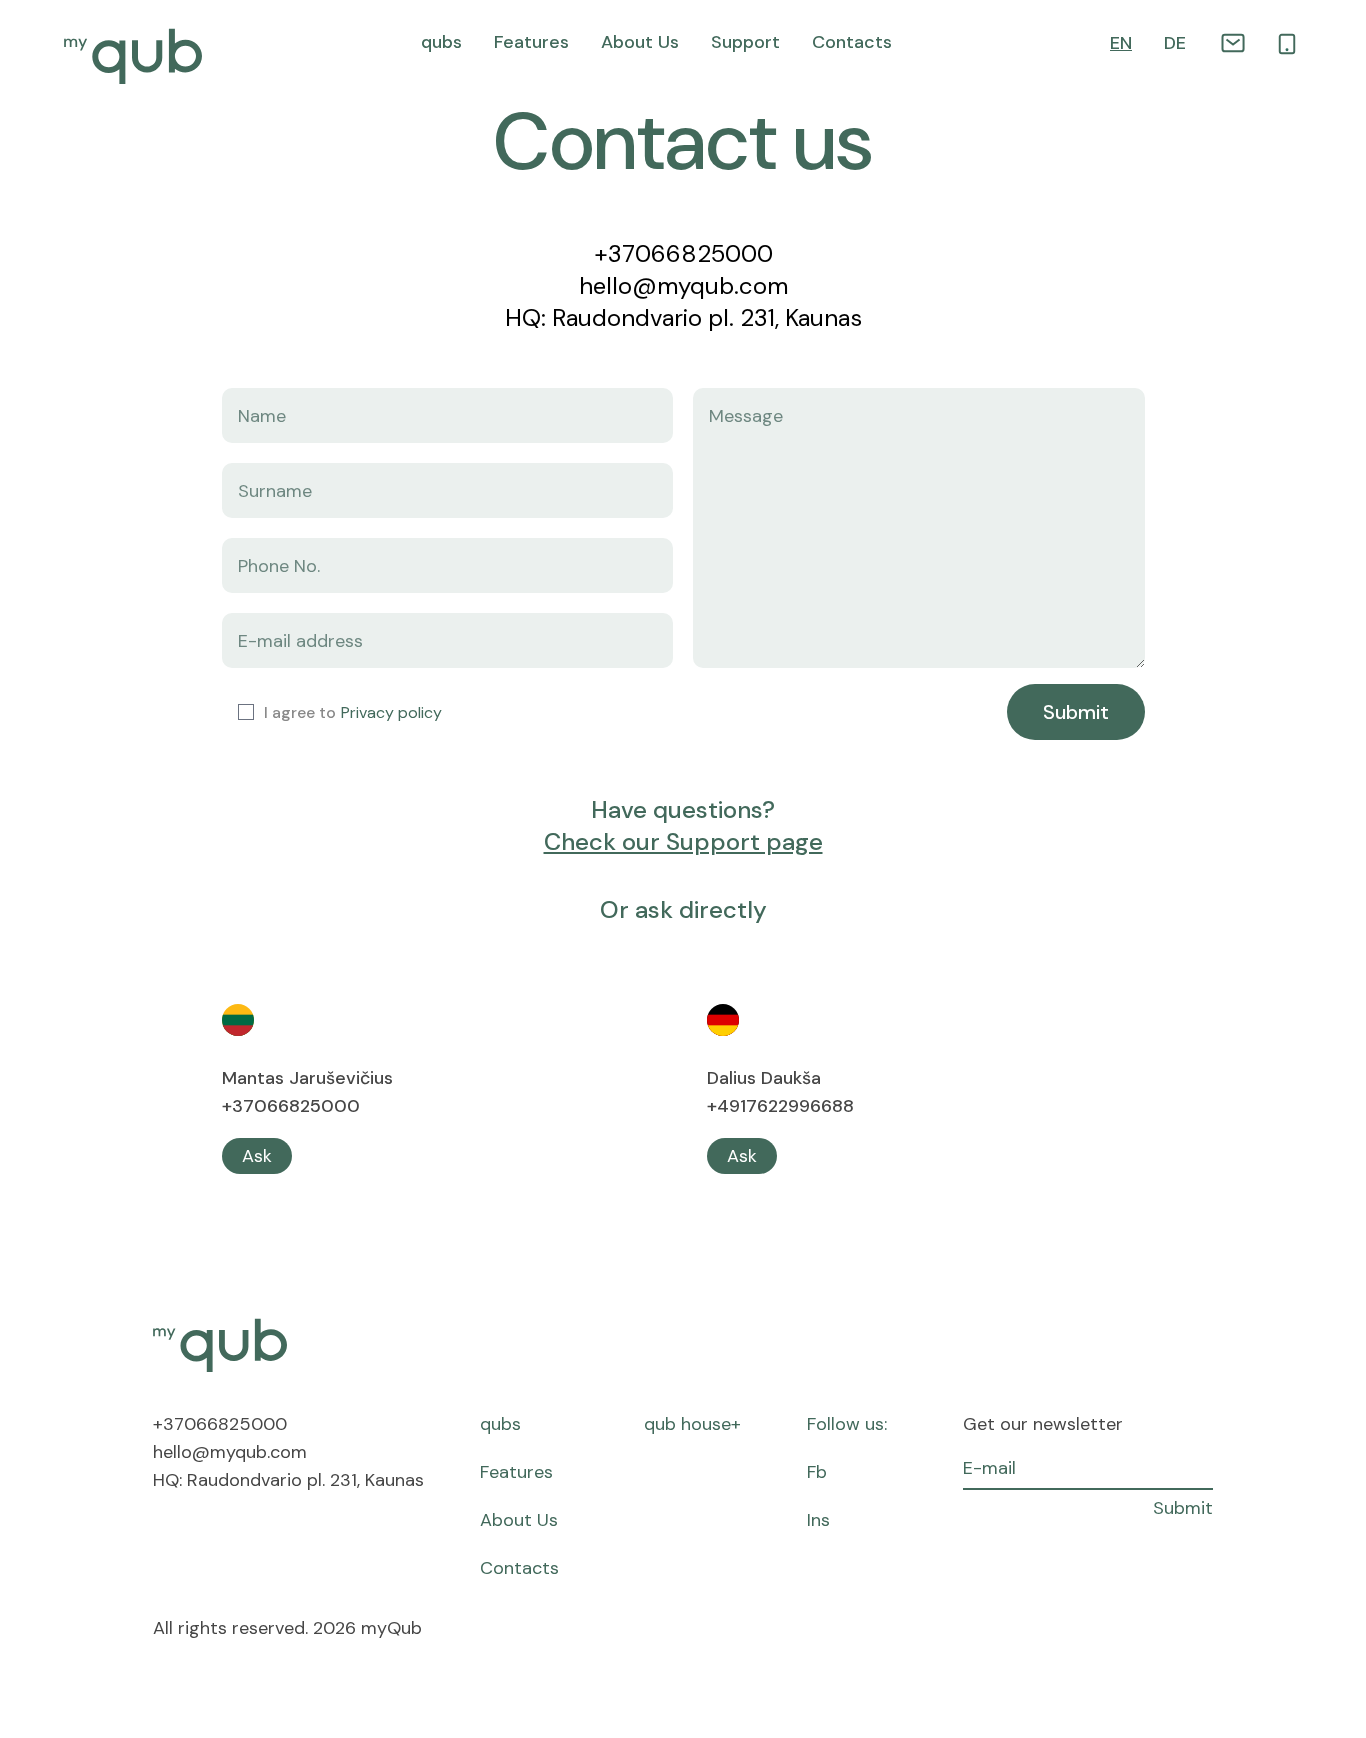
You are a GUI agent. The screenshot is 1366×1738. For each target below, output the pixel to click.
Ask (257, 1156)
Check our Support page (683, 841)
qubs (441, 42)
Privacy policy (391, 712)
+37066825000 (683, 253)
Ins (818, 1520)
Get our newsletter (1043, 1424)
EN (1121, 43)
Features (531, 42)
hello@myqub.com (683, 285)
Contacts (852, 42)
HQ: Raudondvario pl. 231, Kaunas (683, 317)
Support (745, 42)
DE (1175, 43)
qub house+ (692, 1424)
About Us (640, 42)
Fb (817, 1472)
